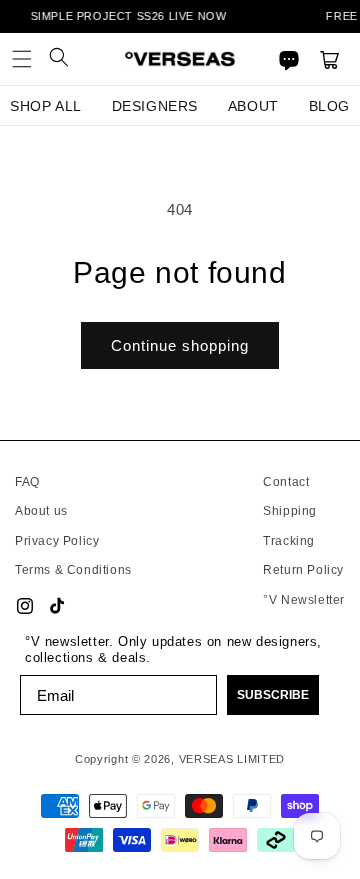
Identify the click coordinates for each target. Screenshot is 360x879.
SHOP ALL (46, 106)
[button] (22, 59)
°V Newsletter (304, 600)
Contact (286, 482)
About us (41, 511)
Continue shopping (180, 345)
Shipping (290, 511)
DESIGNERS (155, 106)
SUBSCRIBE (273, 695)
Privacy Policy (57, 541)
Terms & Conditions (73, 570)
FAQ (27, 482)
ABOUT (253, 106)
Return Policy (303, 570)
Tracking (289, 541)
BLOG (329, 106)
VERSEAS (206, 759)
